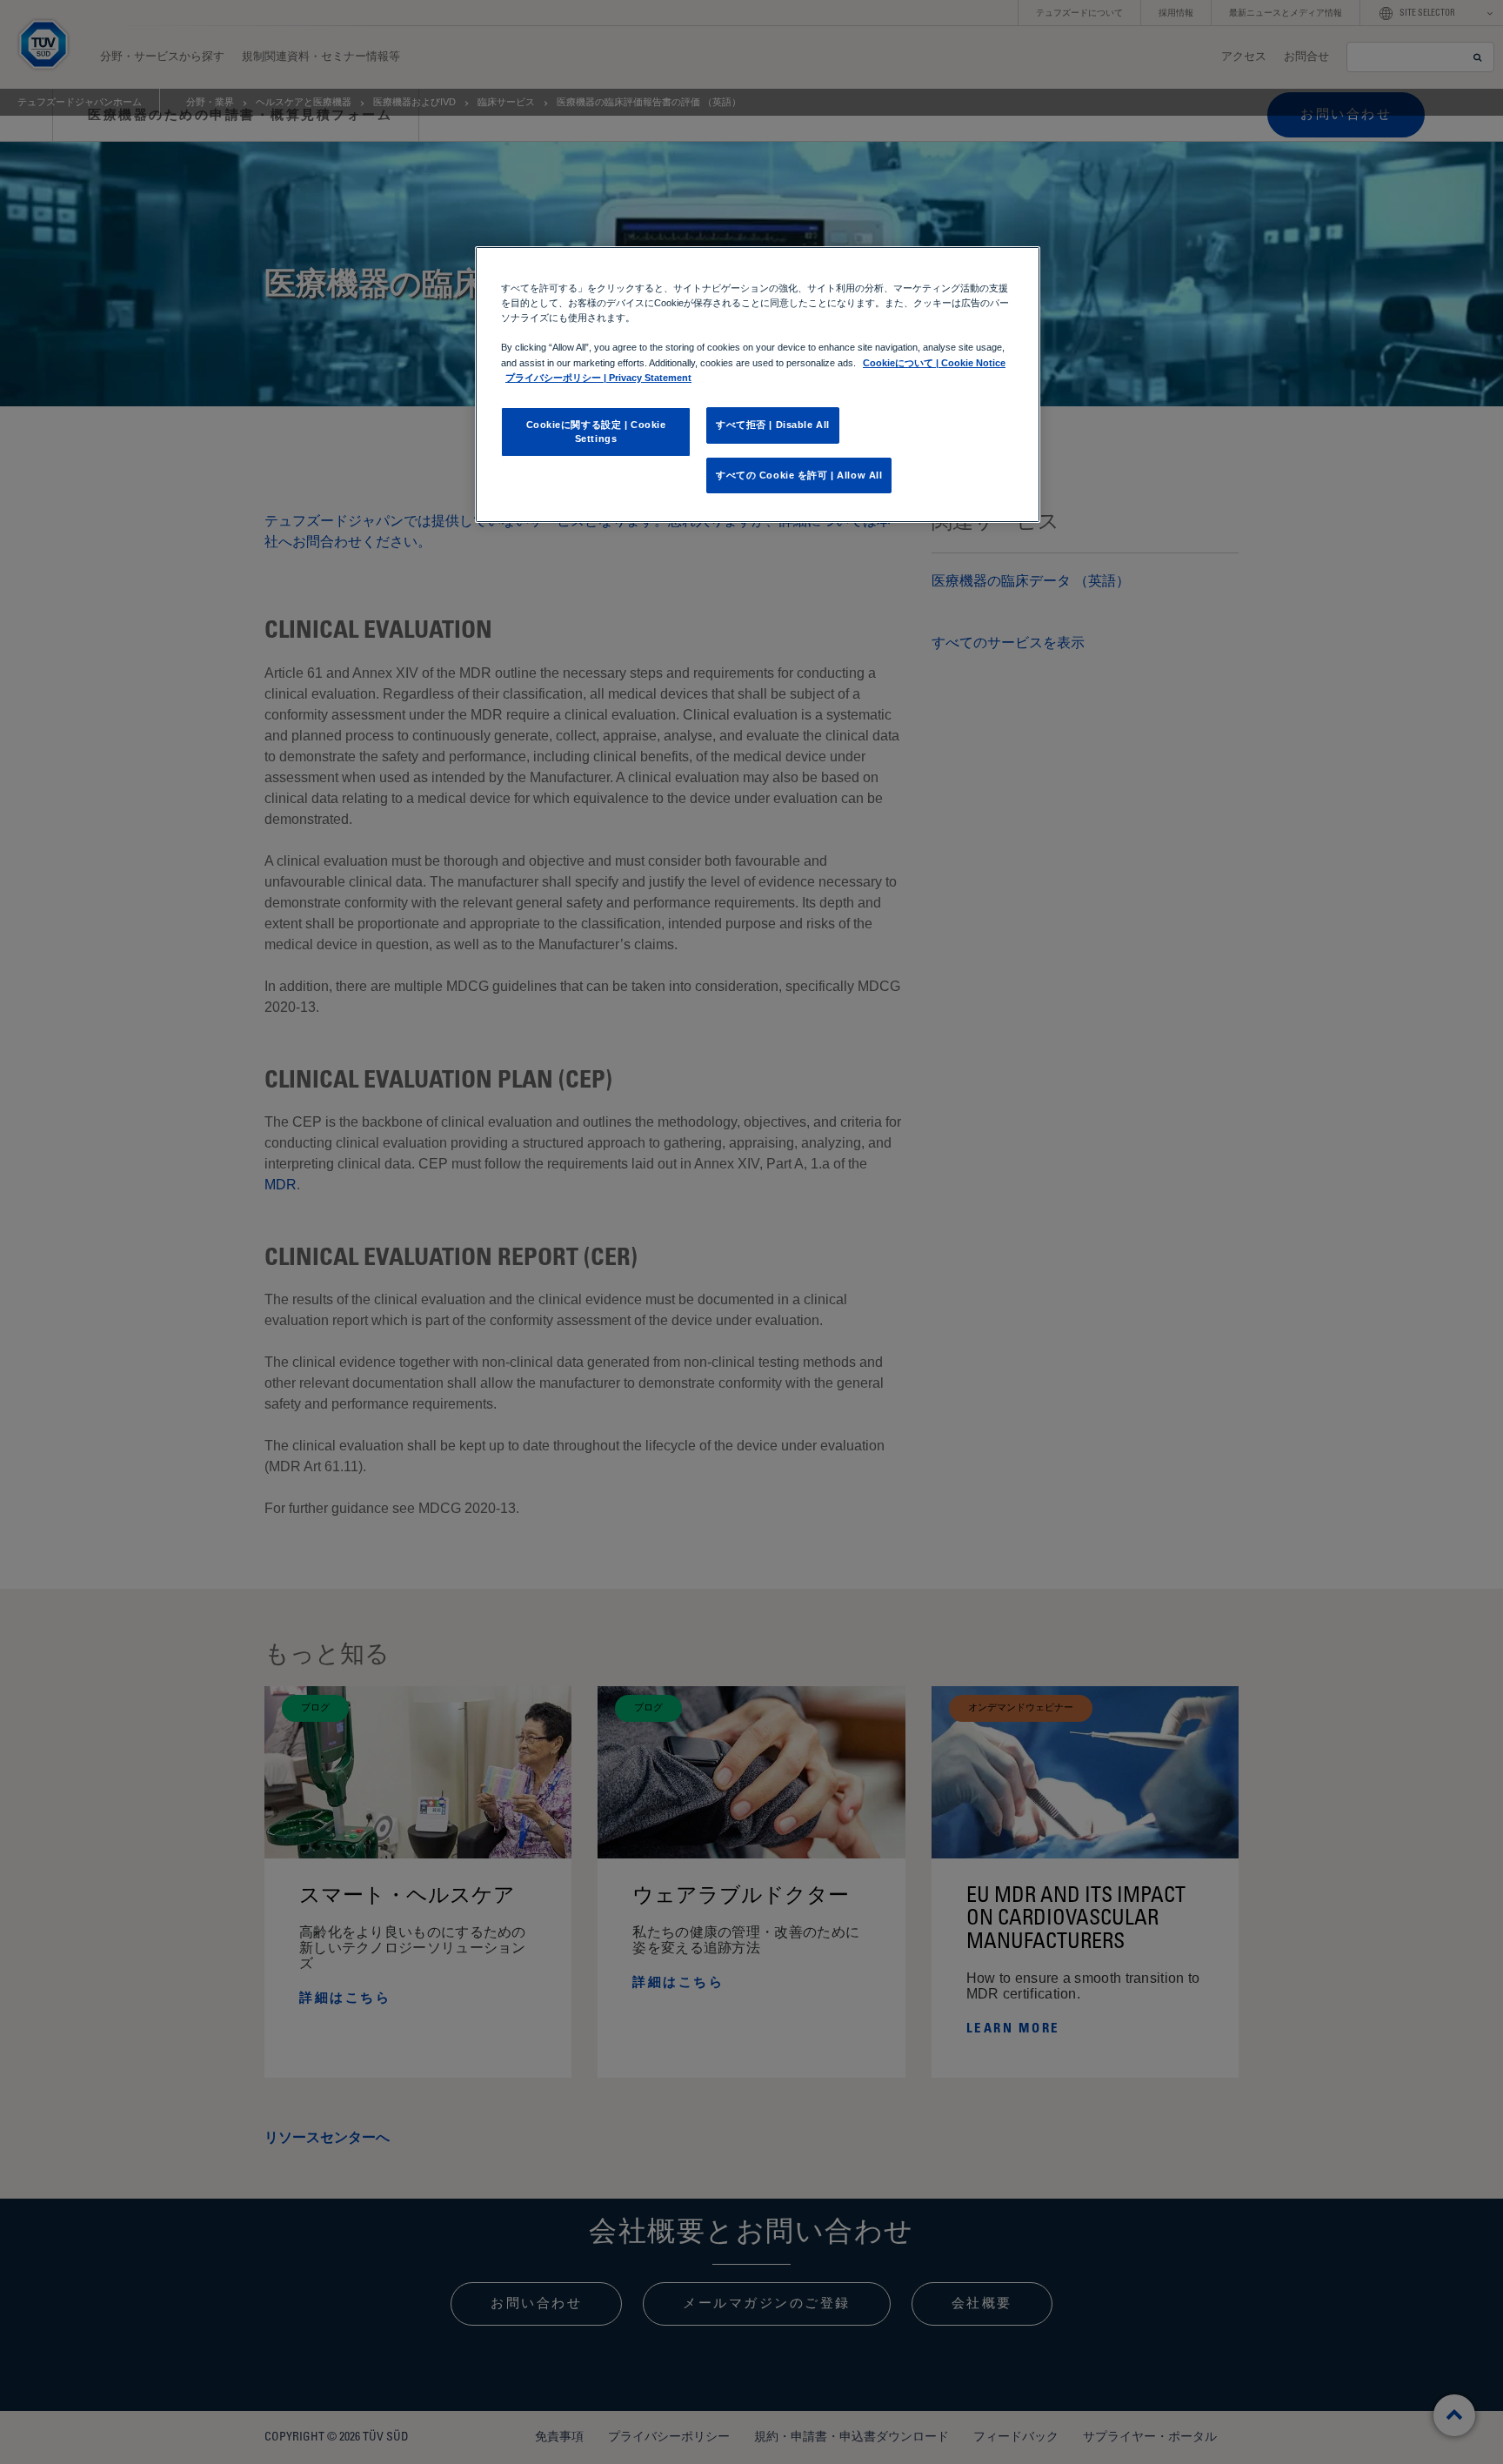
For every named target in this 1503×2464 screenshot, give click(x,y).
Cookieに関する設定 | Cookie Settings (596, 432)
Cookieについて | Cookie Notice (934, 363)
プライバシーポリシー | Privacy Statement (598, 378)
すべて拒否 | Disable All (773, 425)
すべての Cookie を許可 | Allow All (799, 475)
